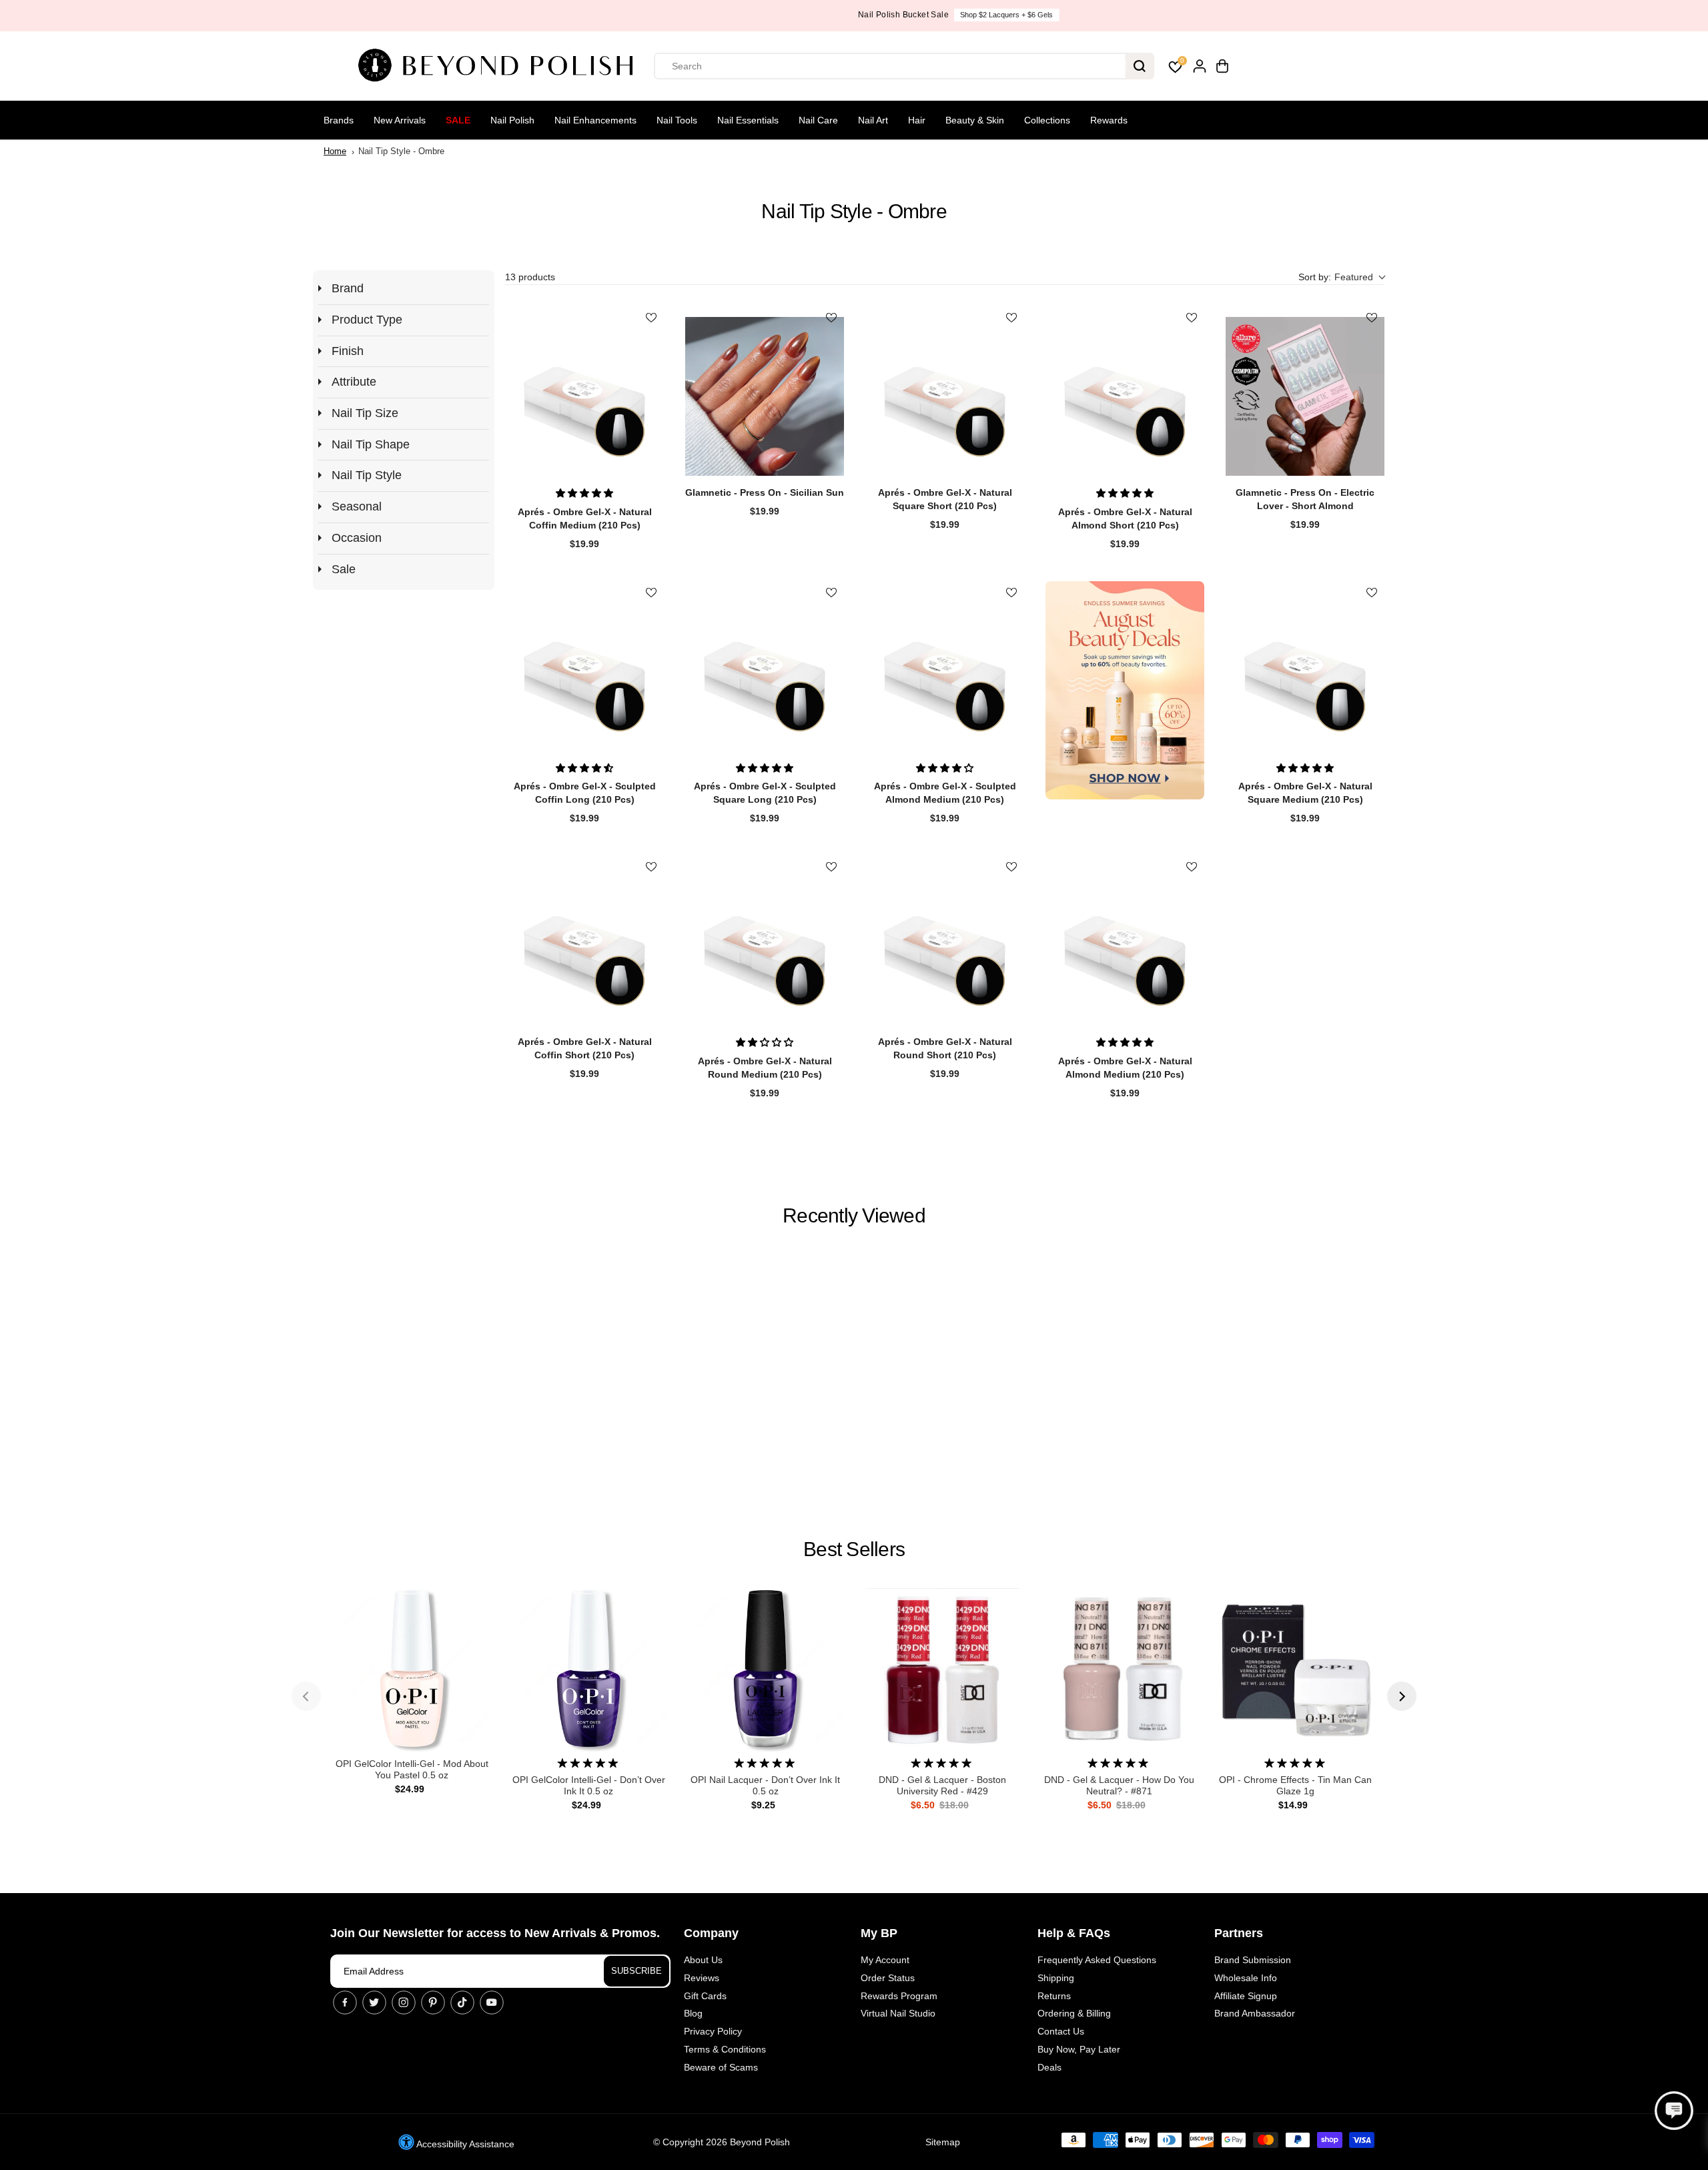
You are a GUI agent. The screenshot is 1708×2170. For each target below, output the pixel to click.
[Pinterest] (433, 2003)
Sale (458, 120)
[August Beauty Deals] (1125, 690)
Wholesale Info (1246, 1978)
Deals (1049, 2067)
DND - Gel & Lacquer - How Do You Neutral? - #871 (1119, 1785)
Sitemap (943, 2142)
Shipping (1056, 1978)
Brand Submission (1253, 1960)
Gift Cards (705, 1996)
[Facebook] (345, 2003)
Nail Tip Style (367, 475)
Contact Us (1061, 2031)
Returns (1054, 1996)
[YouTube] (492, 2003)
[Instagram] (404, 2003)
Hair (917, 120)
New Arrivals (400, 120)
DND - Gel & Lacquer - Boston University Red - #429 (942, 1785)
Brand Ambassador (1255, 2013)
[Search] (1140, 66)
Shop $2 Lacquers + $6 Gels (902, 15)
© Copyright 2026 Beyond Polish (722, 2142)
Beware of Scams (721, 2067)
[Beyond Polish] (500, 66)
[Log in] (1200, 66)
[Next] (1402, 1696)
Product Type (367, 320)
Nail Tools (677, 120)
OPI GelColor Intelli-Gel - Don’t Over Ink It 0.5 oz (589, 1785)
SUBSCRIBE (636, 1971)
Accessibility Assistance (464, 2144)
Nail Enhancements (595, 120)
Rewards (1109, 120)
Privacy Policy (713, 2031)
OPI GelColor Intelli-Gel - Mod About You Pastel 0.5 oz (412, 1769)
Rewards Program (899, 1996)
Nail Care (818, 120)
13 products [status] (530, 277)
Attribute (354, 382)
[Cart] (1222, 66)
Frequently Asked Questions (1097, 1960)
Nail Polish (512, 120)
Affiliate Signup (1246, 1996)
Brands (339, 120)
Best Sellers (854, 1549)
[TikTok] (462, 2003)
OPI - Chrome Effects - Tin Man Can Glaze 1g (1295, 1785)
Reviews (702, 1978)
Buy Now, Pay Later (1079, 2049)
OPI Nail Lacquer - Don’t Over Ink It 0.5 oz (765, 1785)
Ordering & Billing (1074, 2013)
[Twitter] (374, 2003)
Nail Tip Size (365, 413)
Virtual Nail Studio (898, 2013)
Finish (348, 351)
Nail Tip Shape (371, 444)
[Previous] (306, 1696)
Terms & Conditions (725, 2049)
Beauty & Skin (975, 120)
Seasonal (357, 506)
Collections (1047, 120)
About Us (703, 1960)
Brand (348, 288)
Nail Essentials (748, 120)
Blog (693, 2013)
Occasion (357, 538)
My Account (885, 1960)
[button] (1341, 277)
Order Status (888, 1978)
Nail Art (873, 120)
